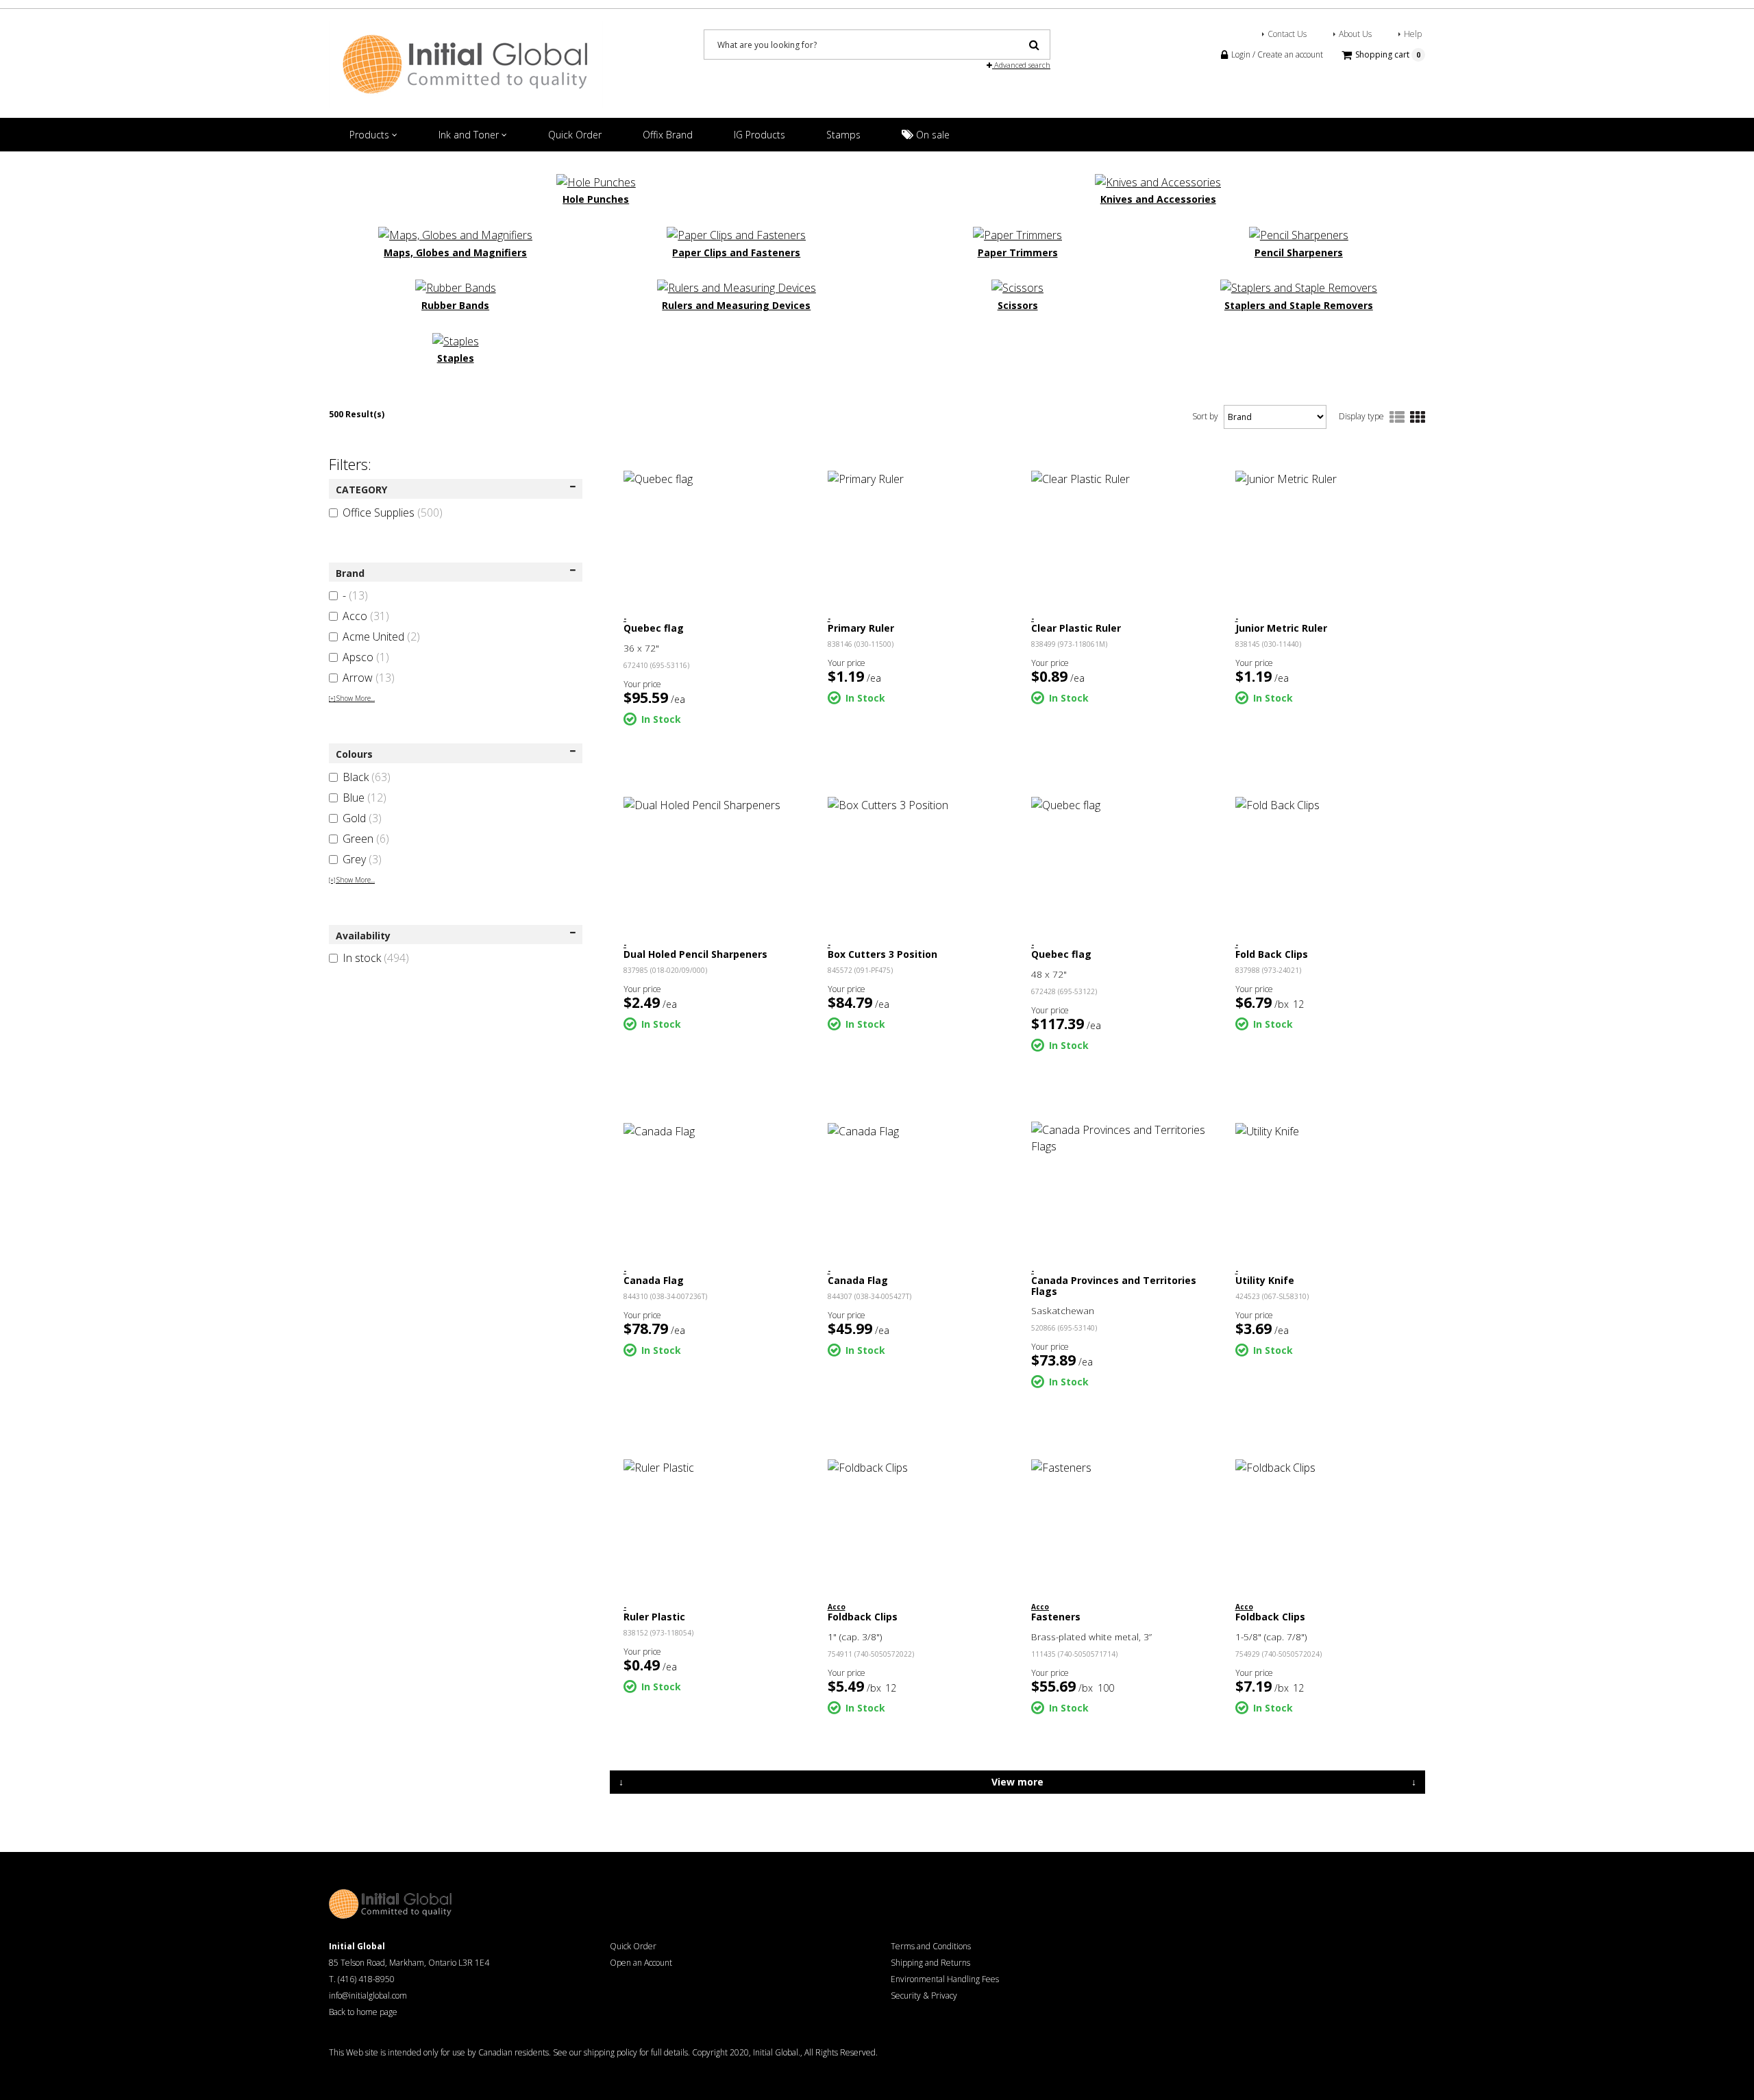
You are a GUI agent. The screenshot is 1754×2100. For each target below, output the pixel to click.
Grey (362, 859)
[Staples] (456, 340)
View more (1017, 1782)
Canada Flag (654, 1280)
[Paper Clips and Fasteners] (736, 234)
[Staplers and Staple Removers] (1299, 287)
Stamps (843, 135)
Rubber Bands (455, 305)
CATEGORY (361, 490)
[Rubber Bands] (456, 287)
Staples (456, 358)
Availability (363, 936)
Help (1413, 34)
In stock (376, 958)
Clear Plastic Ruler (1076, 628)
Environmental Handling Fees (945, 1979)
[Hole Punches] (596, 181)
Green (366, 839)
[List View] (1397, 418)
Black (367, 777)
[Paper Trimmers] (1017, 234)
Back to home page (363, 2012)
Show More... (352, 698)
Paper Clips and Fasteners (736, 252)
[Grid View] (1418, 418)
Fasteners (1056, 1617)
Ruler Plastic (654, 1617)
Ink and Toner (470, 135)
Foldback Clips (863, 1617)
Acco (366, 616)
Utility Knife (1265, 1280)
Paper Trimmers (1018, 252)
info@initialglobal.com (368, 1996)
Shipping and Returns (930, 1963)
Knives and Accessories (1158, 199)
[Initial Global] (466, 63)
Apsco (366, 657)
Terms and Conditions (931, 1946)
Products (371, 135)
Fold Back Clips (1272, 954)
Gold (362, 818)
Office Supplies (393, 512)
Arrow (369, 678)
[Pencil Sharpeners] (1299, 234)
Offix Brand (668, 135)
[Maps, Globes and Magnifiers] (455, 234)
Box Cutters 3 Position (882, 954)
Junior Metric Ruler (1281, 628)
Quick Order (575, 135)
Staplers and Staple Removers (1299, 305)
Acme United (381, 637)
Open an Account (641, 1963)
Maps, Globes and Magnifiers (455, 252)
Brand (350, 573)
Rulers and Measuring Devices (736, 305)
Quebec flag (654, 628)
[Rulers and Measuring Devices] (737, 287)
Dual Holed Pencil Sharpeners (695, 954)
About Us (1355, 34)
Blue (365, 798)
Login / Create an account (1276, 54)
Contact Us (1287, 34)
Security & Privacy (924, 1996)
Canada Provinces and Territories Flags (1114, 1285)
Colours (354, 754)
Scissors (1018, 305)
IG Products (759, 135)
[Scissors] (1017, 287)
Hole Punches (596, 199)
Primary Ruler (861, 628)
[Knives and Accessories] (1158, 181)
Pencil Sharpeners (1299, 252)
